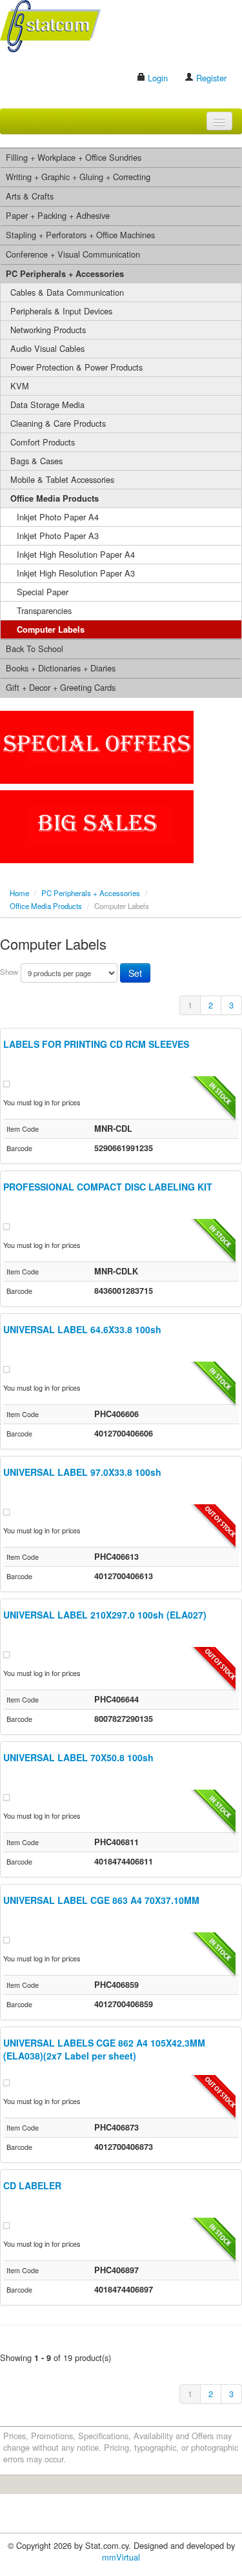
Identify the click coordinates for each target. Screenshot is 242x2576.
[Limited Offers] (97, 825)
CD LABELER (32, 2185)
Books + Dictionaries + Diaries (61, 668)
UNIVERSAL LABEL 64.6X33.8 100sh (82, 1329)
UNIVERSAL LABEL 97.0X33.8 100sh (82, 1472)
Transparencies (44, 610)
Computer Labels (51, 629)
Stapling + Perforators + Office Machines (80, 235)
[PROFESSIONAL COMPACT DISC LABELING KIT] (6, 1225)
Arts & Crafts (30, 196)
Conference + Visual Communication (73, 254)
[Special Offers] (97, 746)
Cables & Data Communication (67, 292)
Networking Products (48, 330)
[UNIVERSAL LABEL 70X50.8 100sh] (6, 1796)
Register (210, 78)
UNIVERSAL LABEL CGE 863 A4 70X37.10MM (101, 1900)
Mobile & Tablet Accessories (62, 479)
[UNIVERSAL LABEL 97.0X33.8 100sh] (6, 1510)
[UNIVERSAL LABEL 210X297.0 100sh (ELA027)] (6, 1653)
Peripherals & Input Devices (61, 311)
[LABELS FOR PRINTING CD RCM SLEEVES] (6, 1082)
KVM (20, 386)
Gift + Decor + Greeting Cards (61, 687)
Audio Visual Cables (47, 348)
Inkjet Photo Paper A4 (58, 517)
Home (19, 893)
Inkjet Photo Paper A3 (58, 536)
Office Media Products (55, 498)
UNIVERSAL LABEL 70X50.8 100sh (78, 1757)
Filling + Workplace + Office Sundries (74, 157)
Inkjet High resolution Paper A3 (76, 573)
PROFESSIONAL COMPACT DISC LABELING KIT (108, 1187)
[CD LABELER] (6, 2224)
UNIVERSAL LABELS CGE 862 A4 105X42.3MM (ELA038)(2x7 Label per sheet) (104, 2049)
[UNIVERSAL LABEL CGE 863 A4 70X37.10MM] (6, 1938)
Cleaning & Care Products (58, 423)
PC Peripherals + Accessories (65, 274)
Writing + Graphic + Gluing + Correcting (78, 177)
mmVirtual (121, 2557)
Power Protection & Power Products (76, 367)
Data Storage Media (47, 404)
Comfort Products (43, 442)
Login (156, 78)
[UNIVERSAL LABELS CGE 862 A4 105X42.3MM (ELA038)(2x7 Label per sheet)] (6, 2081)
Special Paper (43, 592)
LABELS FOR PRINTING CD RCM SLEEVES (96, 1044)
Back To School (35, 649)
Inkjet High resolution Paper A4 (76, 554)
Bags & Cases (36, 461)
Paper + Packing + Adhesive (58, 215)
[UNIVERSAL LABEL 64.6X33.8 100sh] (6, 1368)
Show (9, 972)
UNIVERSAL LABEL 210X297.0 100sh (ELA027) (105, 1615)
